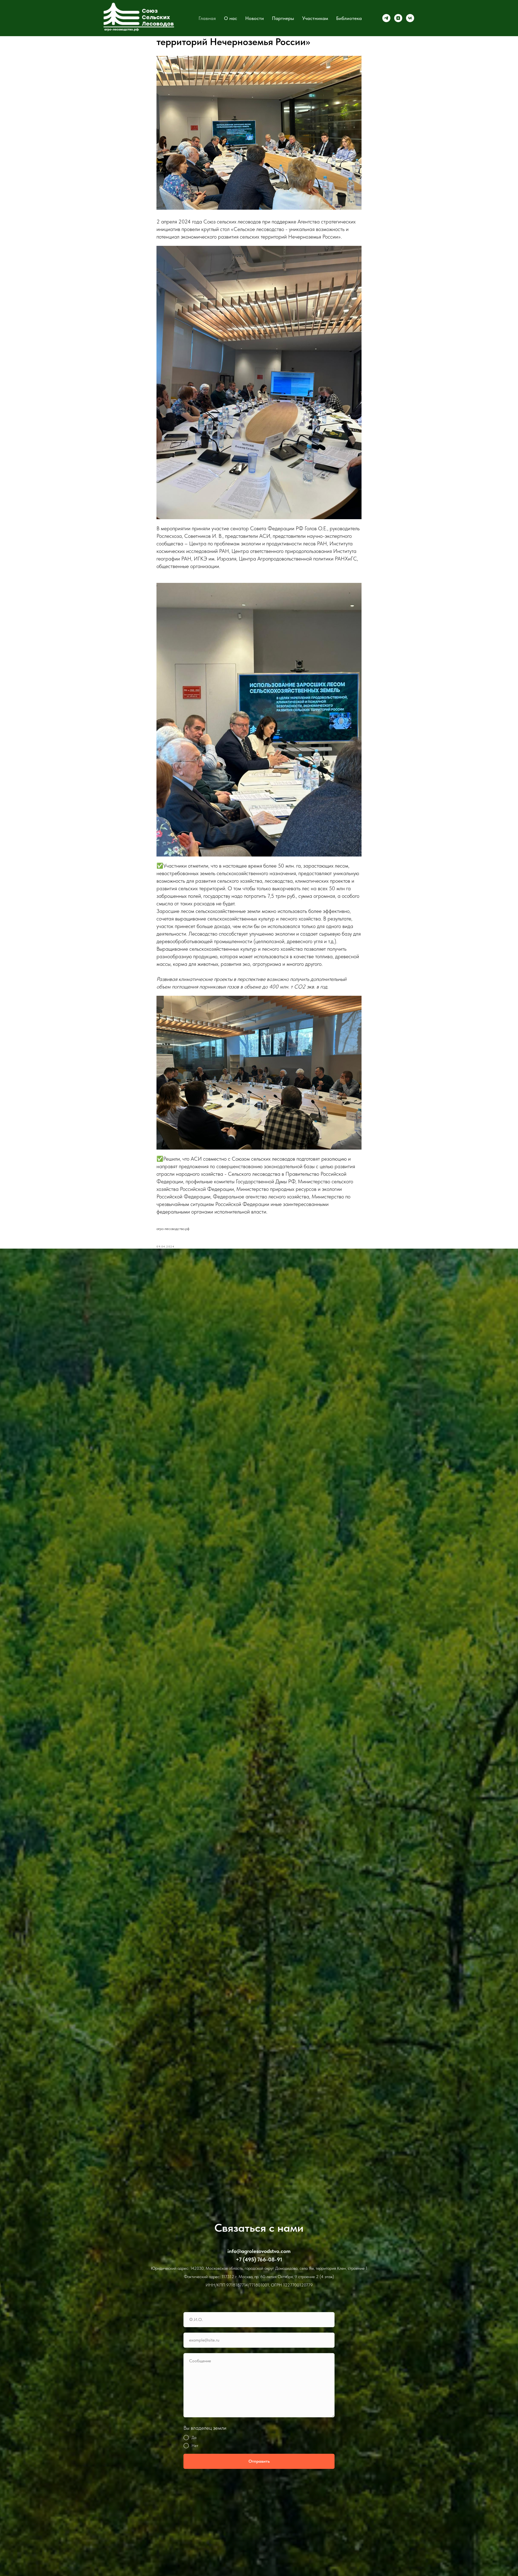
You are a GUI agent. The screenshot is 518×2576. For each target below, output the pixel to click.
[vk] (410, 18)
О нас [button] (231, 18)
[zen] (398, 18)
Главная (207, 18)
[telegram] (386, 18)
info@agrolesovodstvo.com (259, 2251)
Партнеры (283, 18)
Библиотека (349, 18)
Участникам (315, 18)
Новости (255, 18)
